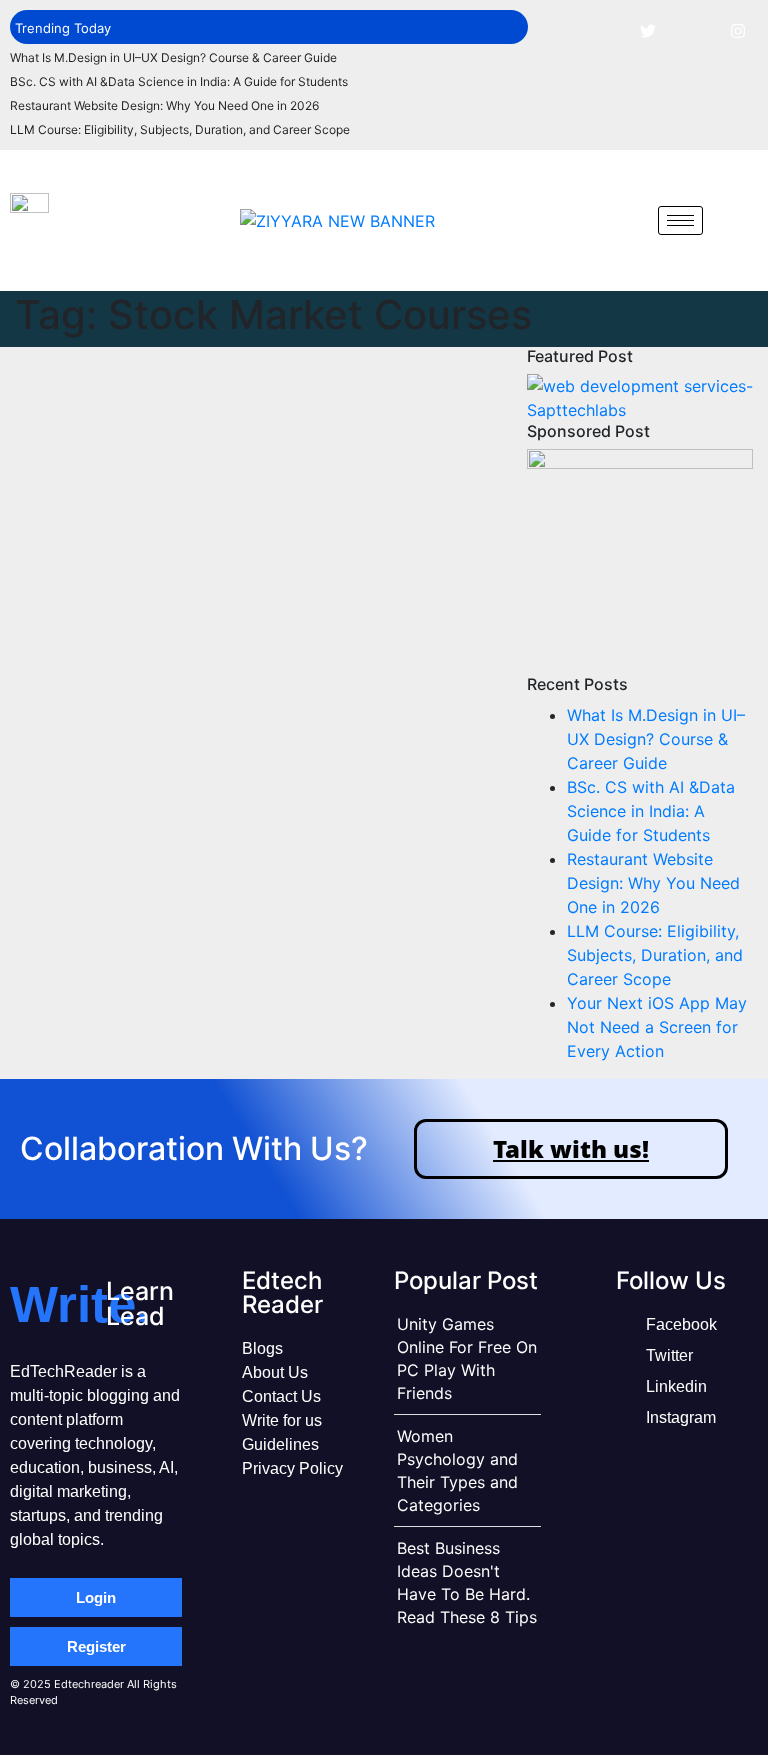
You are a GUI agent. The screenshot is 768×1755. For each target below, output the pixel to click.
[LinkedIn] (693, 30)
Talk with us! (571, 1148)
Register (96, 1646)
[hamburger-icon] (680, 220)
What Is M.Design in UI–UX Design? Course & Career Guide (173, 57)
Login (96, 1597)
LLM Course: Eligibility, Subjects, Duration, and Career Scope (180, 129)
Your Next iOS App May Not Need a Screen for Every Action (657, 1027)
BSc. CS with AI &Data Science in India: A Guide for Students (179, 81)
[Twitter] (648, 30)
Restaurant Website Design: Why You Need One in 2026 (164, 105)
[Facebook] (603, 30)
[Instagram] (738, 30)
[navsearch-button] (628, 220)
